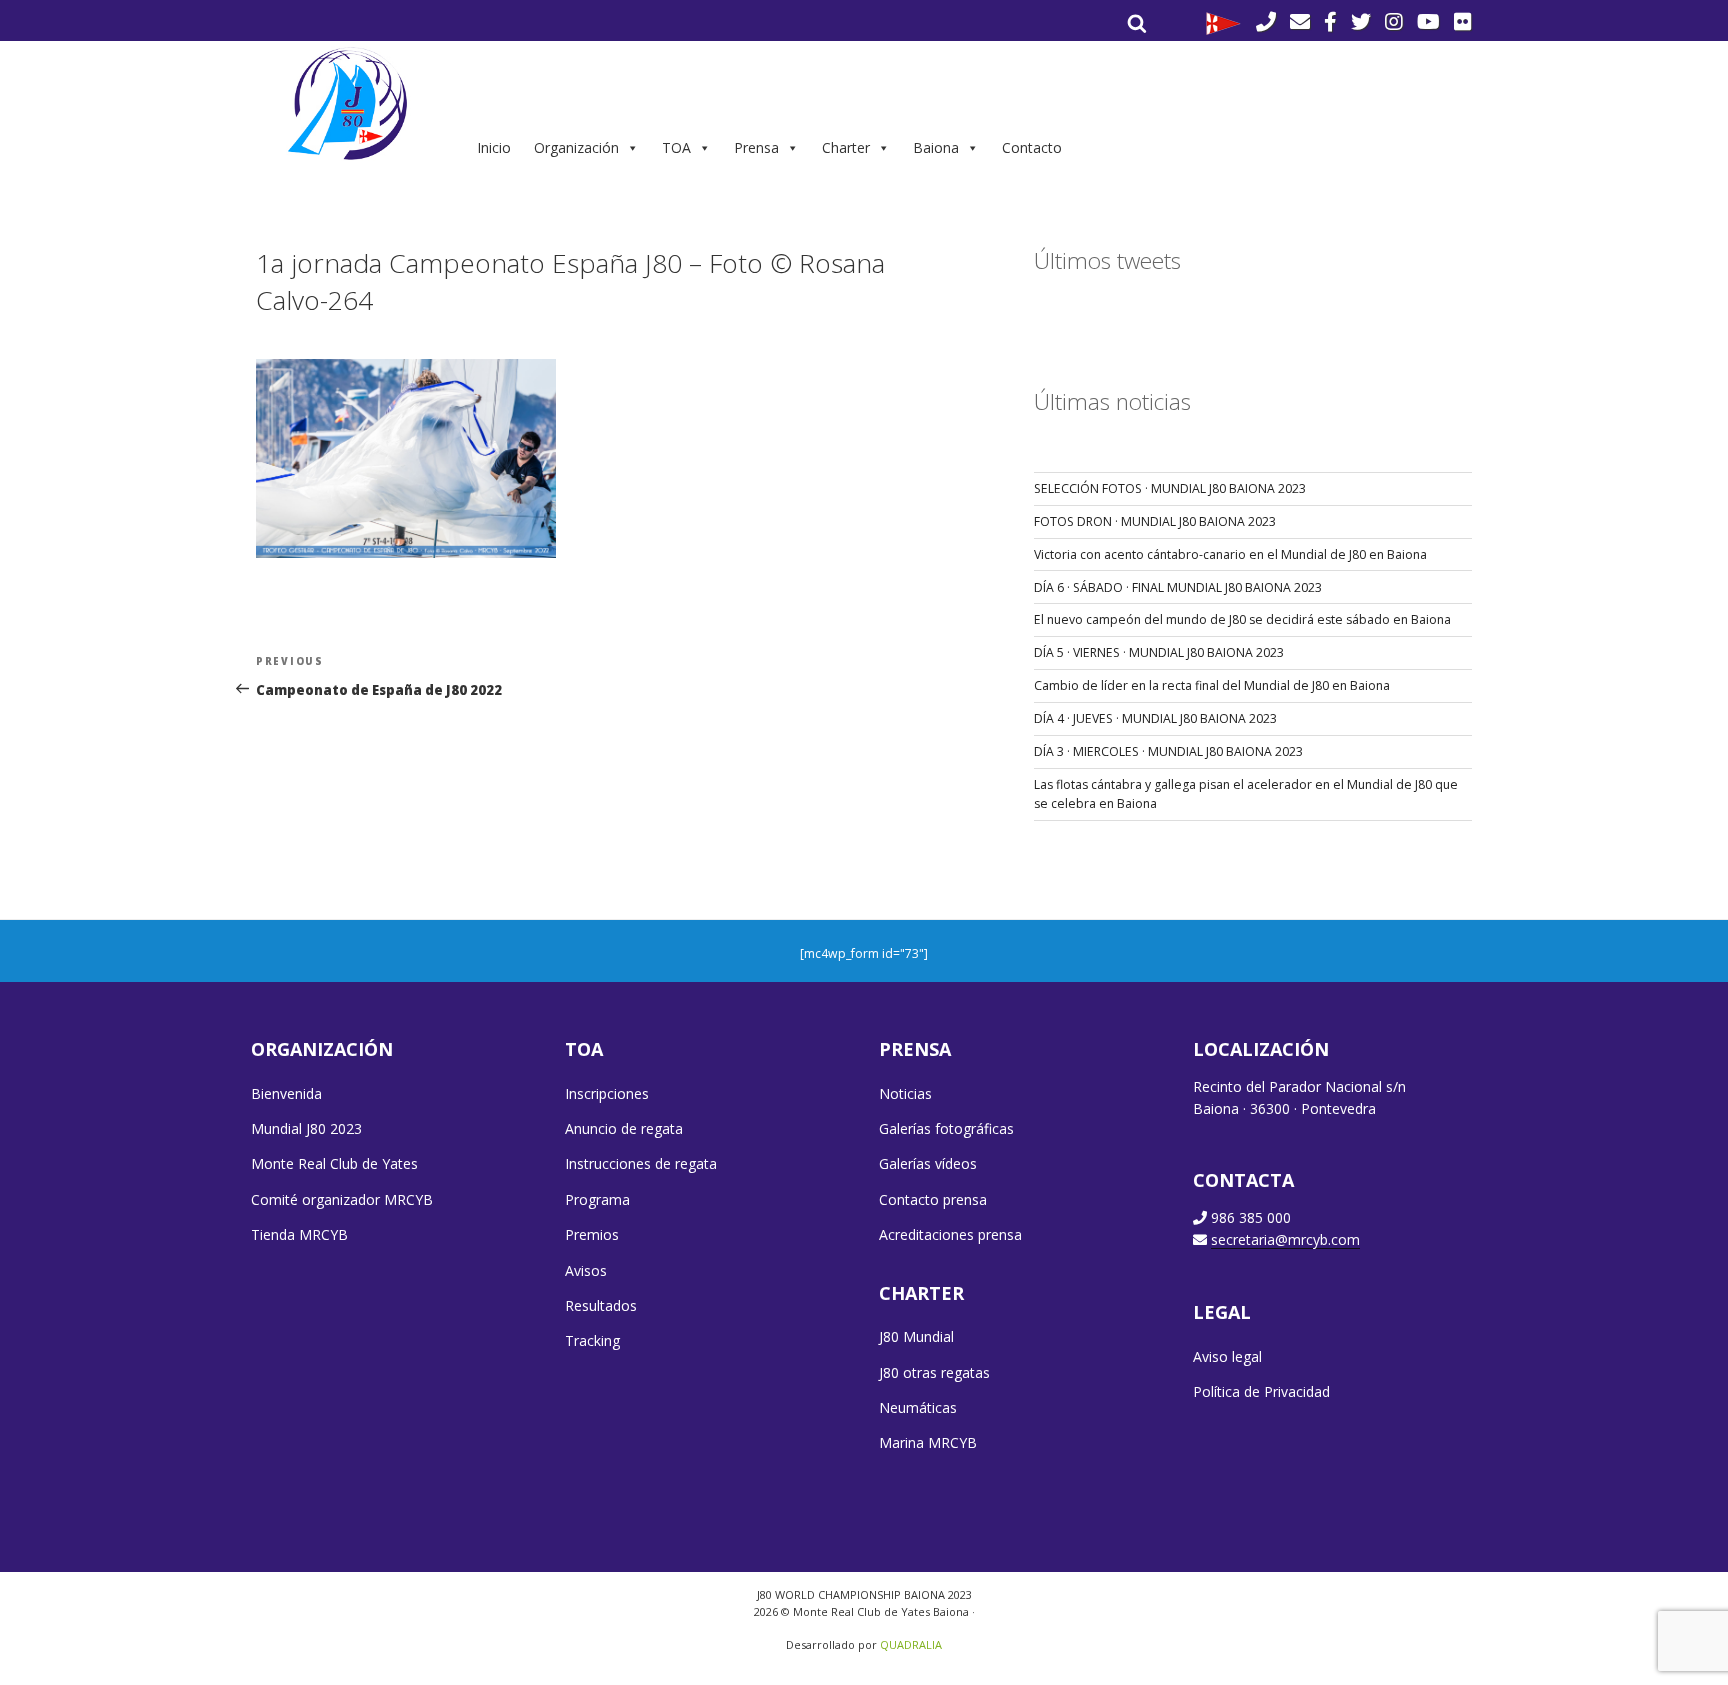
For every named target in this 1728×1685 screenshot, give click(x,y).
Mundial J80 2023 (306, 1128)
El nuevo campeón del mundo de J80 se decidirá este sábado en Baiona (1242, 619)
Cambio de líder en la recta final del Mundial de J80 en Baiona (1212, 685)
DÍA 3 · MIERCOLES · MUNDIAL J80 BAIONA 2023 (1168, 751)
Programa (597, 1199)
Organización (576, 147)
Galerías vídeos (928, 1163)
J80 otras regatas (934, 1372)
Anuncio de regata (624, 1128)
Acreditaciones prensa (950, 1234)
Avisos (586, 1270)
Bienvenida (286, 1093)
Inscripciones (607, 1093)
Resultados (601, 1305)
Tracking (592, 1340)
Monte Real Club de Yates (334, 1163)
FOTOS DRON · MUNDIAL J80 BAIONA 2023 (1155, 521)
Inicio (494, 147)
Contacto (1032, 147)
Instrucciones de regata (641, 1163)
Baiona (936, 147)
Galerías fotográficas (946, 1128)
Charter (846, 147)
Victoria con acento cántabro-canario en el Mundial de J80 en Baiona (1230, 554)
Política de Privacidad (1261, 1391)
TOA (676, 147)
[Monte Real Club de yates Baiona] (1223, 22)
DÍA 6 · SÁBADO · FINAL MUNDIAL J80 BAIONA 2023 (1178, 587)
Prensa (756, 147)
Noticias (905, 1093)
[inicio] (349, 103)
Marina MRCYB (928, 1442)
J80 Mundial (916, 1336)
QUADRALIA (911, 1644)
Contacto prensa (933, 1199)
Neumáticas (918, 1407)
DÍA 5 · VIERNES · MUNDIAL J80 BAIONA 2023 (1159, 652)
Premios (592, 1234)
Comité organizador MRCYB (342, 1199)
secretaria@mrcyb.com (1285, 1239)
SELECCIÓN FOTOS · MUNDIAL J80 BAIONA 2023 (1170, 488)
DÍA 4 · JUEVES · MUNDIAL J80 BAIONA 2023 (1155, 718)
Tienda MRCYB (299, 1234)
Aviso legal (1227, 1356)
